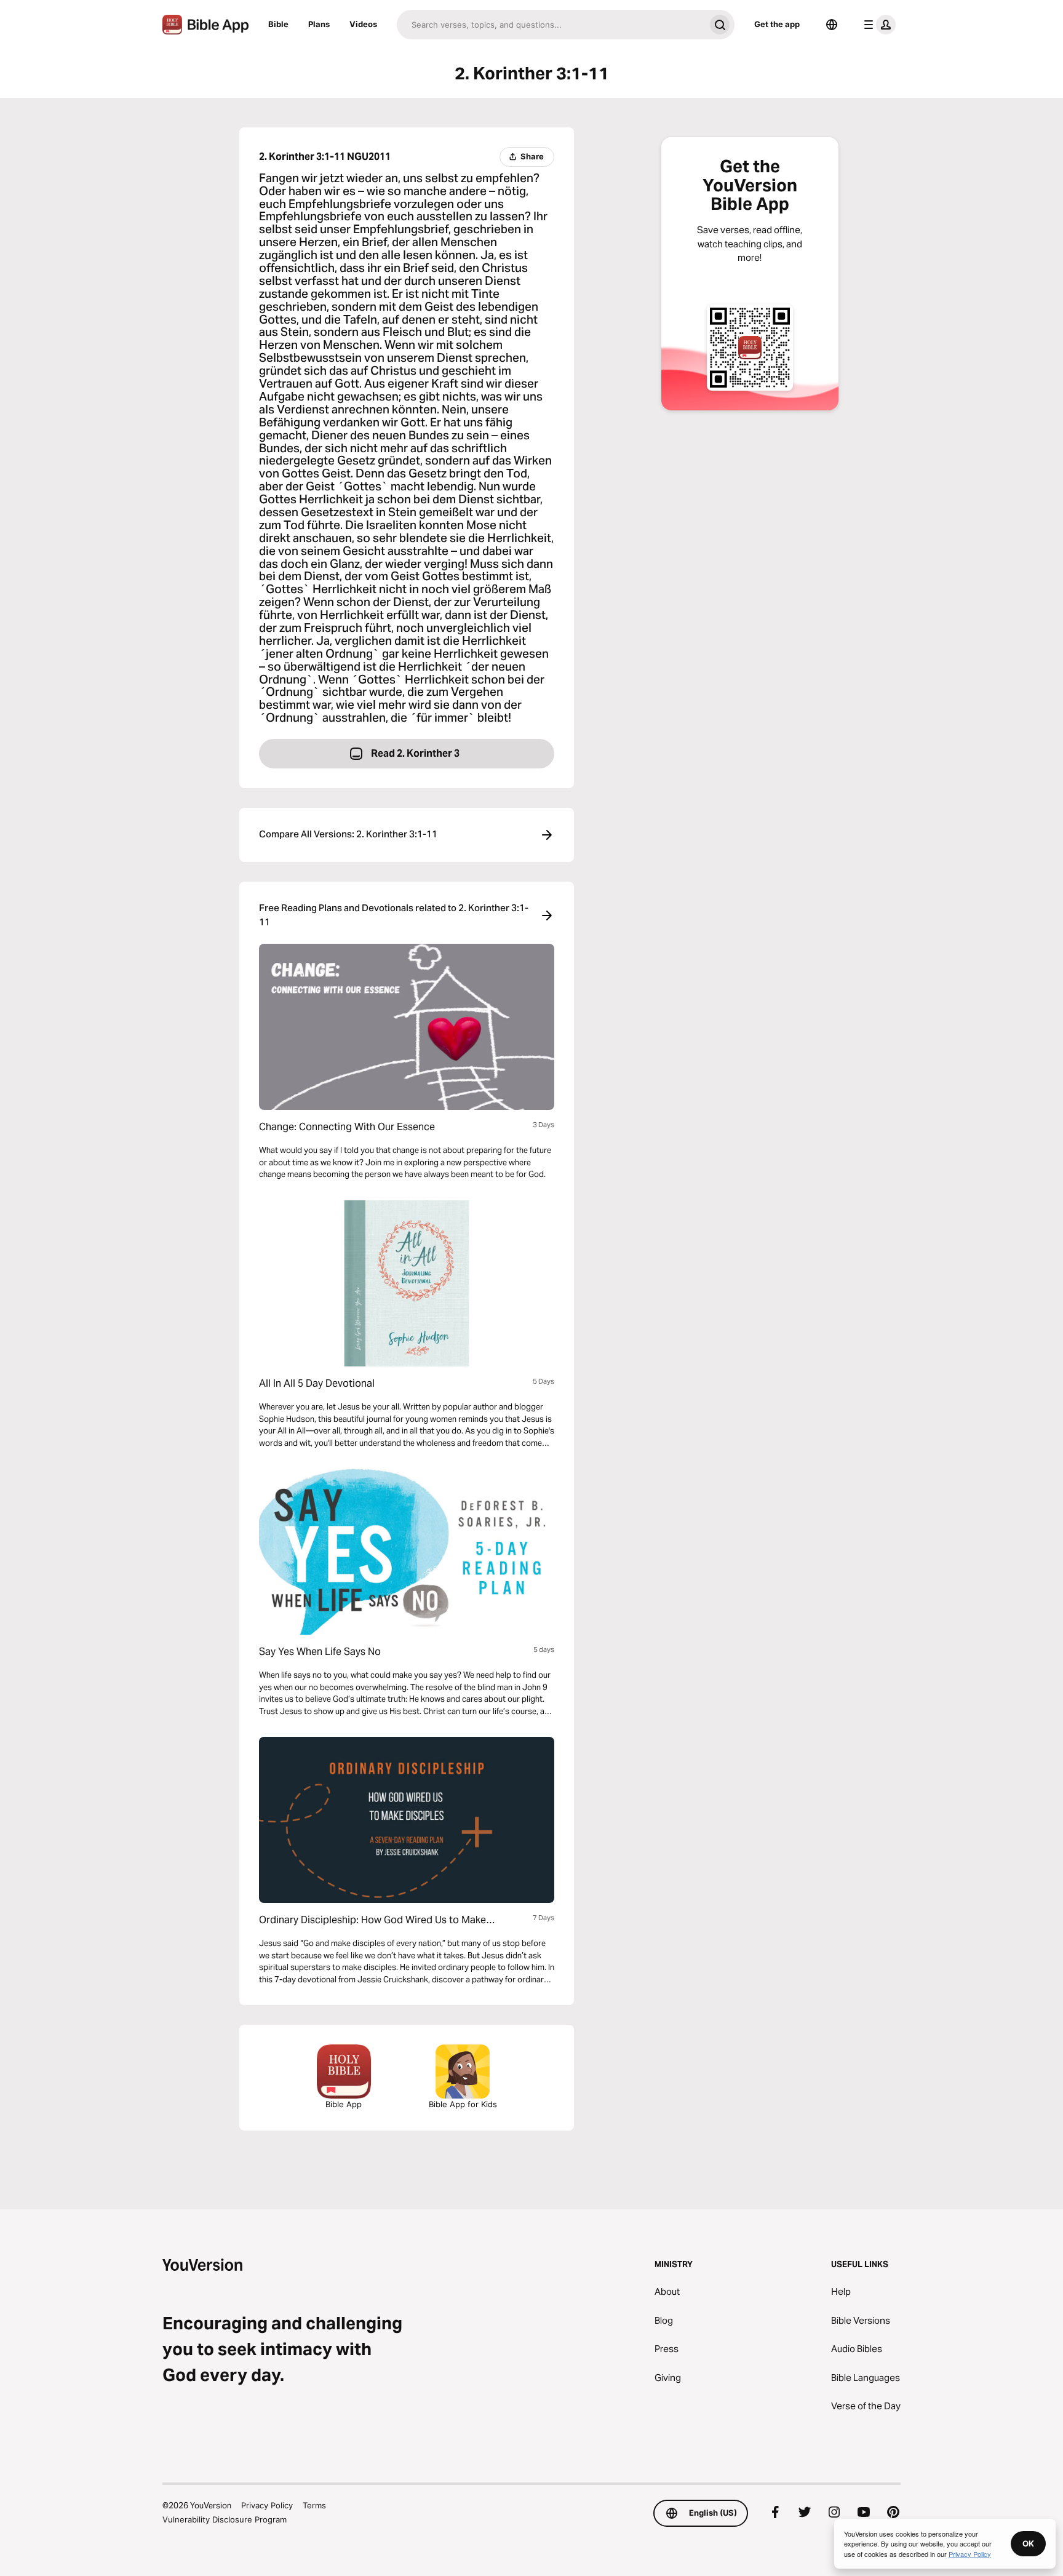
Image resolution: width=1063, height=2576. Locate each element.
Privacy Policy (267, 2505)
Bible (278, 24)
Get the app (777, 24)
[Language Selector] (832, 25)
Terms (314, 2505)
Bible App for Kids (463, 2104)
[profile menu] (877, 25)
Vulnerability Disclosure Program (225, 2519)
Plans (319, 24)
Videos (363, 24)
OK (1028, 2543)
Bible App (344, 2104)
